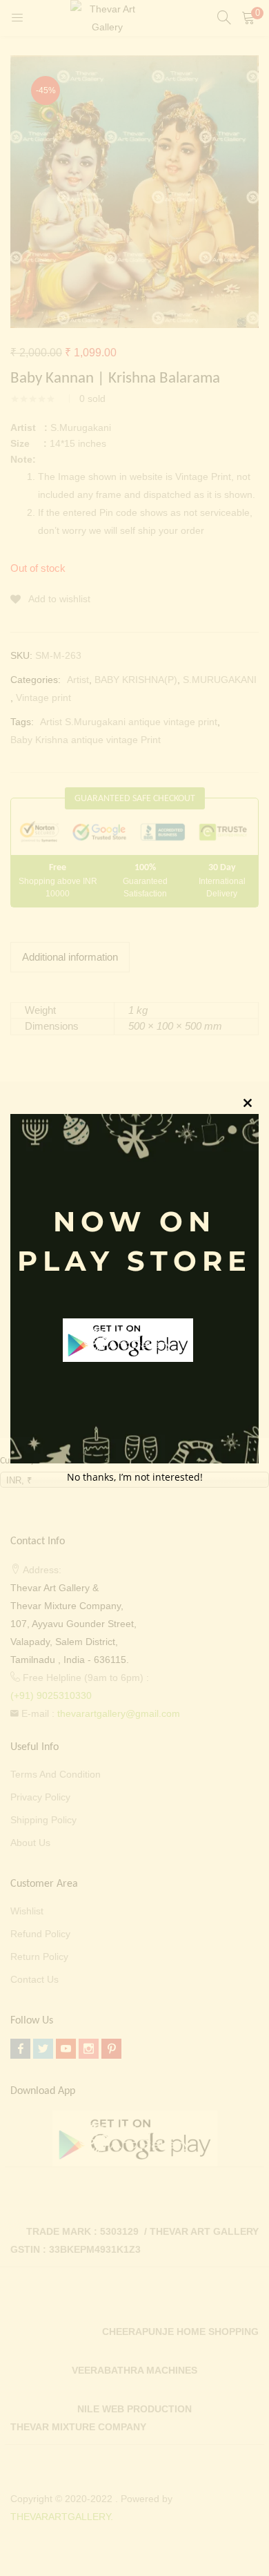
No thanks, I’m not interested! (135, 1477)
